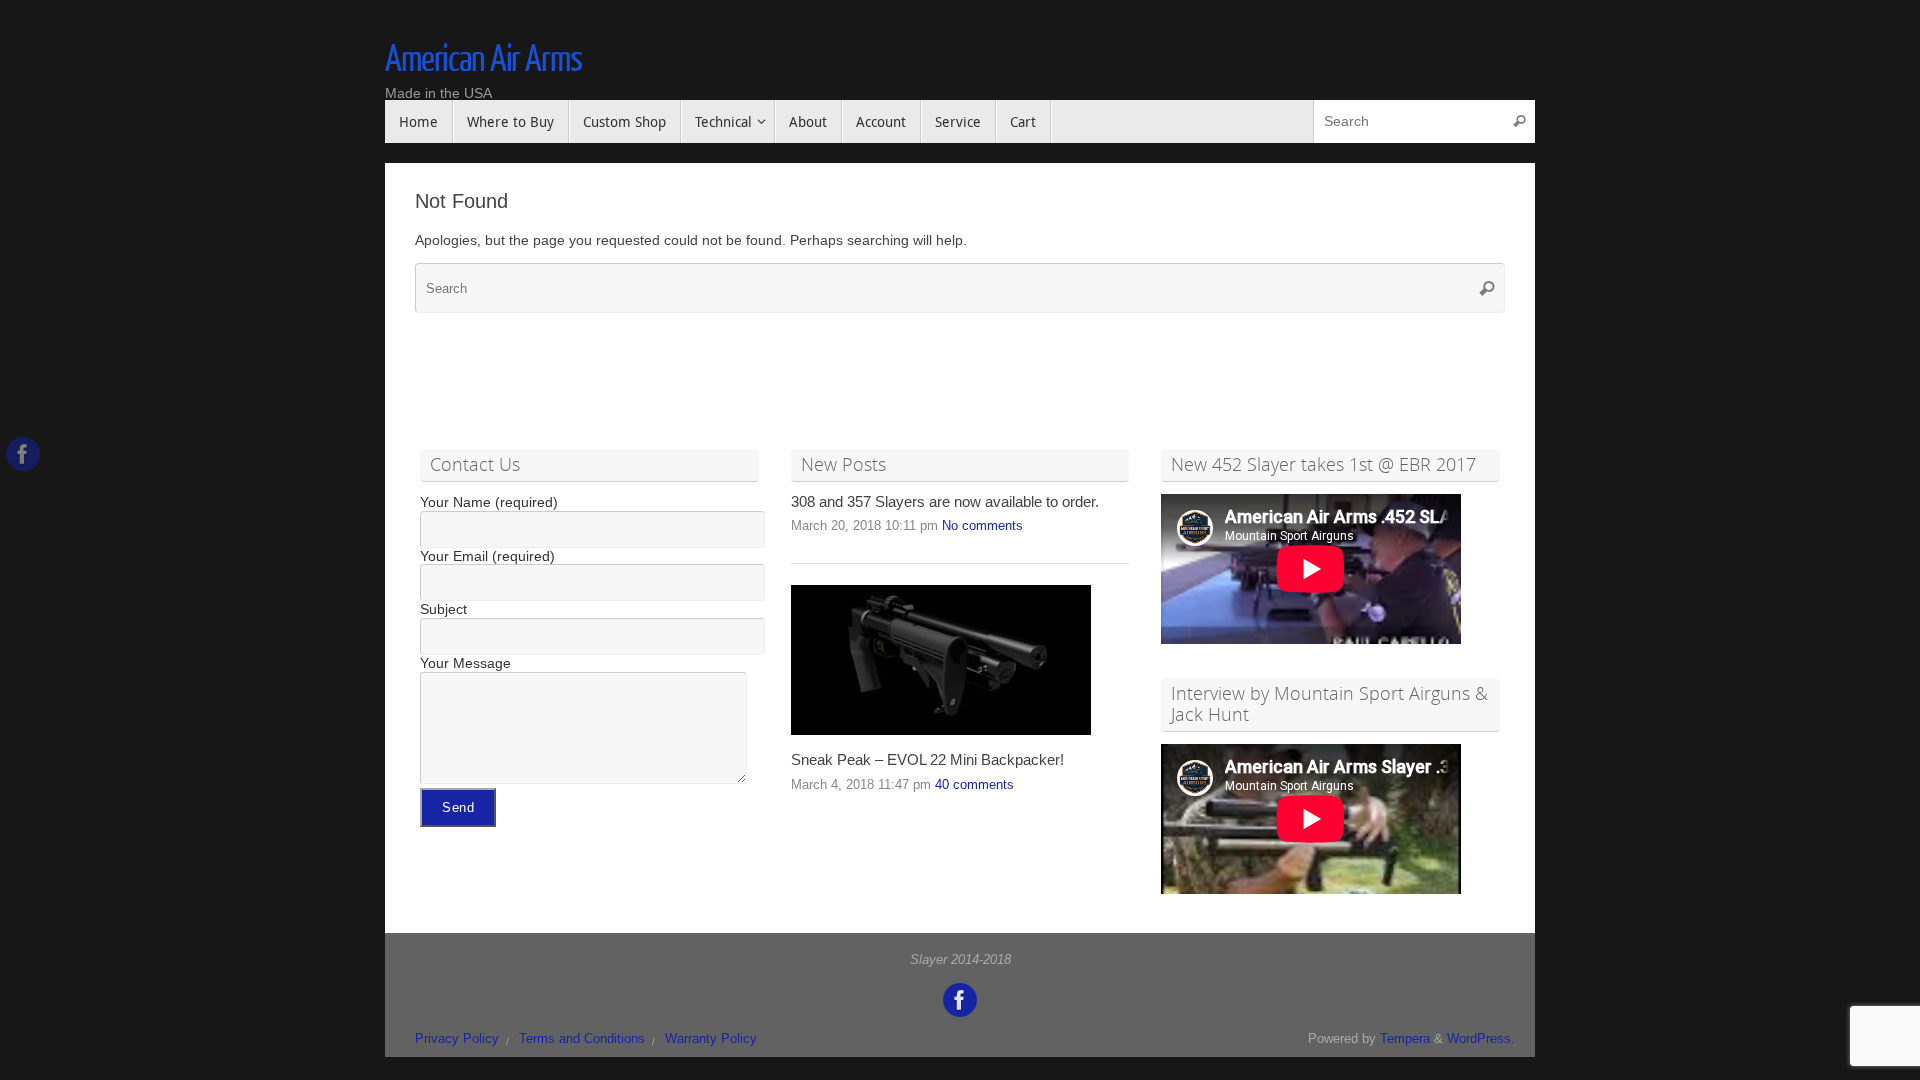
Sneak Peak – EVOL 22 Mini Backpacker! (927, 760)
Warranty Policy (711, 1039)
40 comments (974, 785)
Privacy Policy (457, 1039)
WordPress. (1481, 1039)
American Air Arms (483, 60)
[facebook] (23, 454)
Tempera (1405, 1039)
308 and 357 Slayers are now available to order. (945, 502)
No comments (982, 526)
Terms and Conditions (582, 1039)
